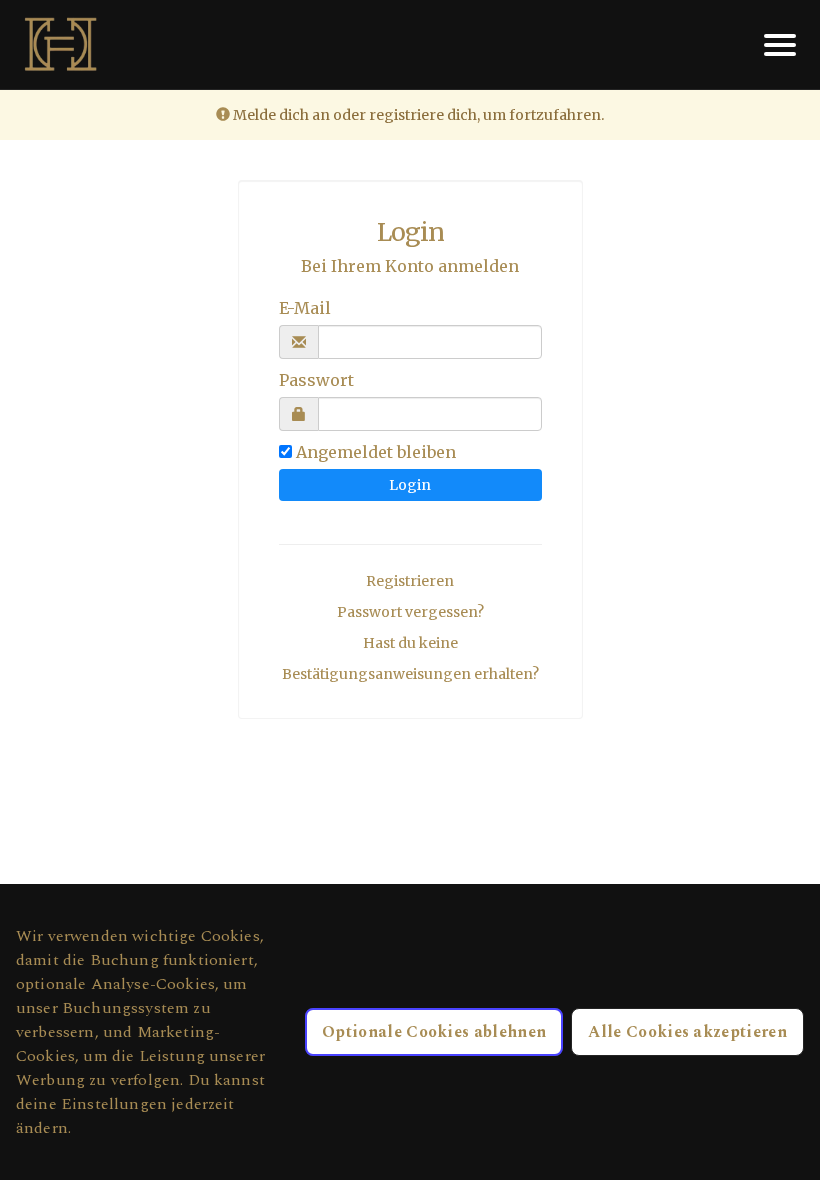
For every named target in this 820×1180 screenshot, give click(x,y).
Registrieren (410, 581)
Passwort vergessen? (410, 612)
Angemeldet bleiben (376, 452)
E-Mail (305, 308)
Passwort (316, 380)
